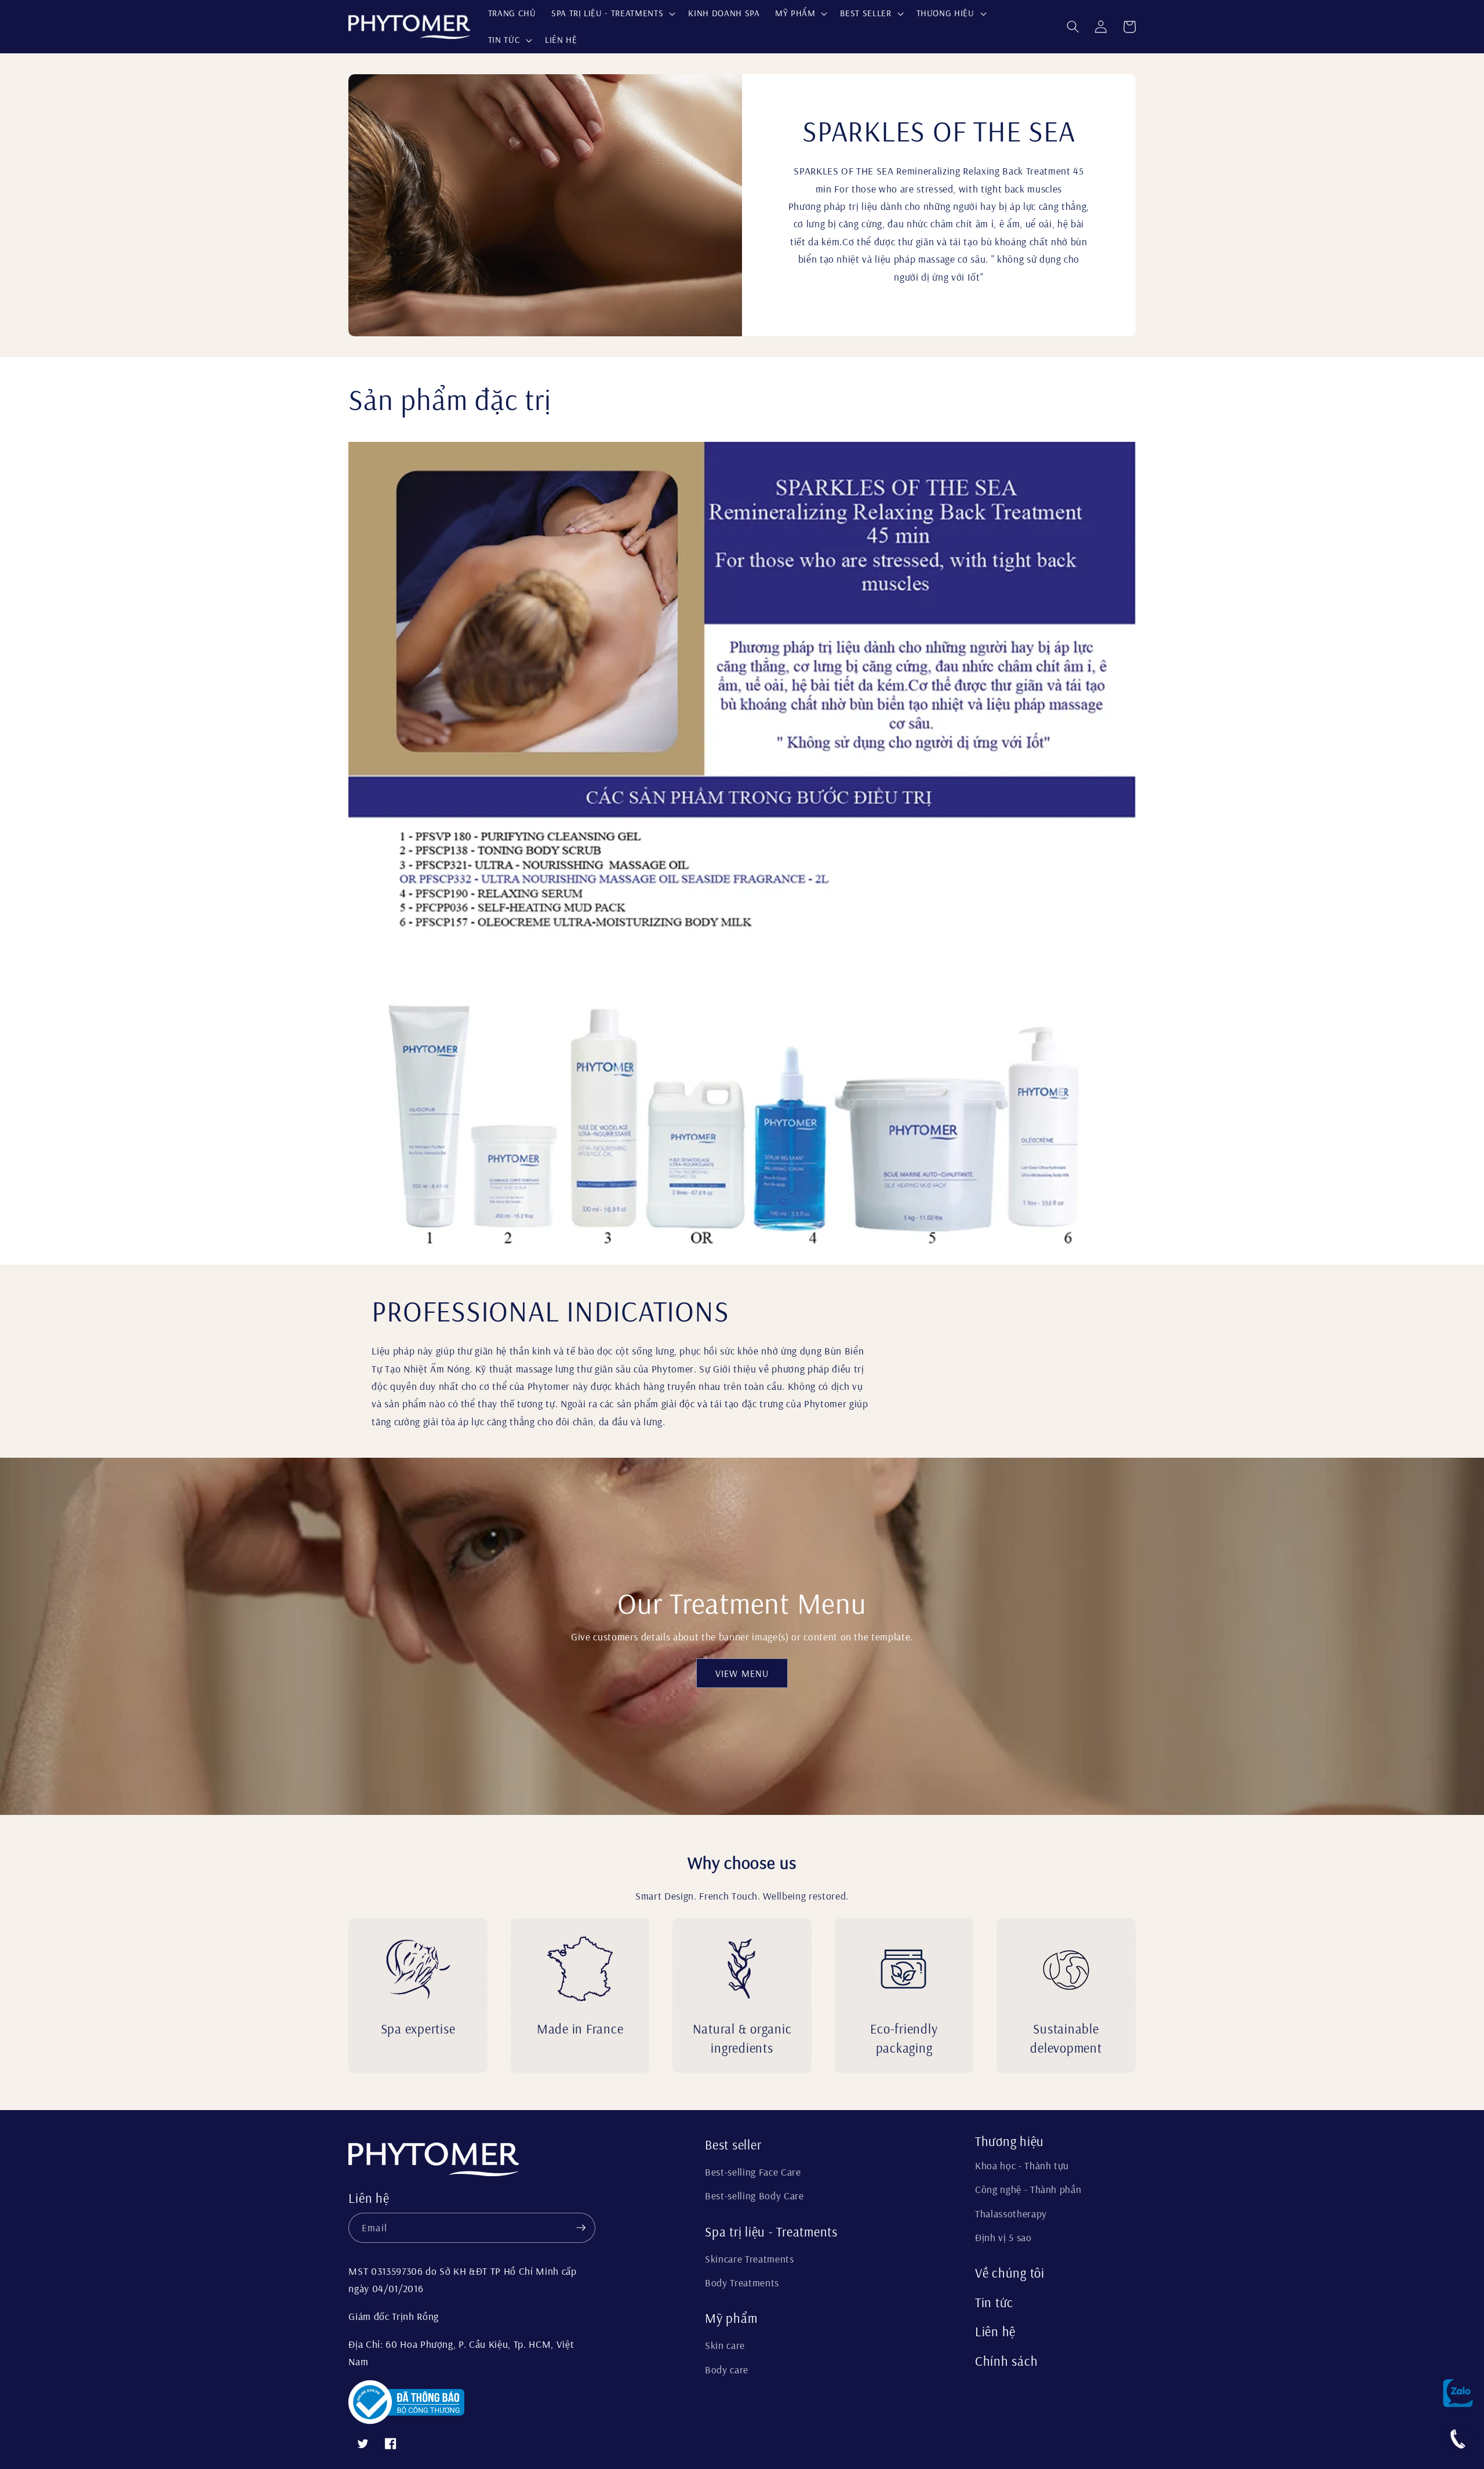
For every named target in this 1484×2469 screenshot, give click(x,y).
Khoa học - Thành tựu (1022, 2165)
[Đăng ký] (581, 2228)
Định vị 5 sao (1003, 2237)
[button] (612, 13)
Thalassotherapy (1011, 2213)
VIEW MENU (742, 1673)
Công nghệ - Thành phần (1028, 2189)
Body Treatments (742, 2282)
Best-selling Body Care (754, 2195)
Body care (727, 2369)
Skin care (725, 2345)
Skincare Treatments (750, 2259)
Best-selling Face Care (753, 2172)
